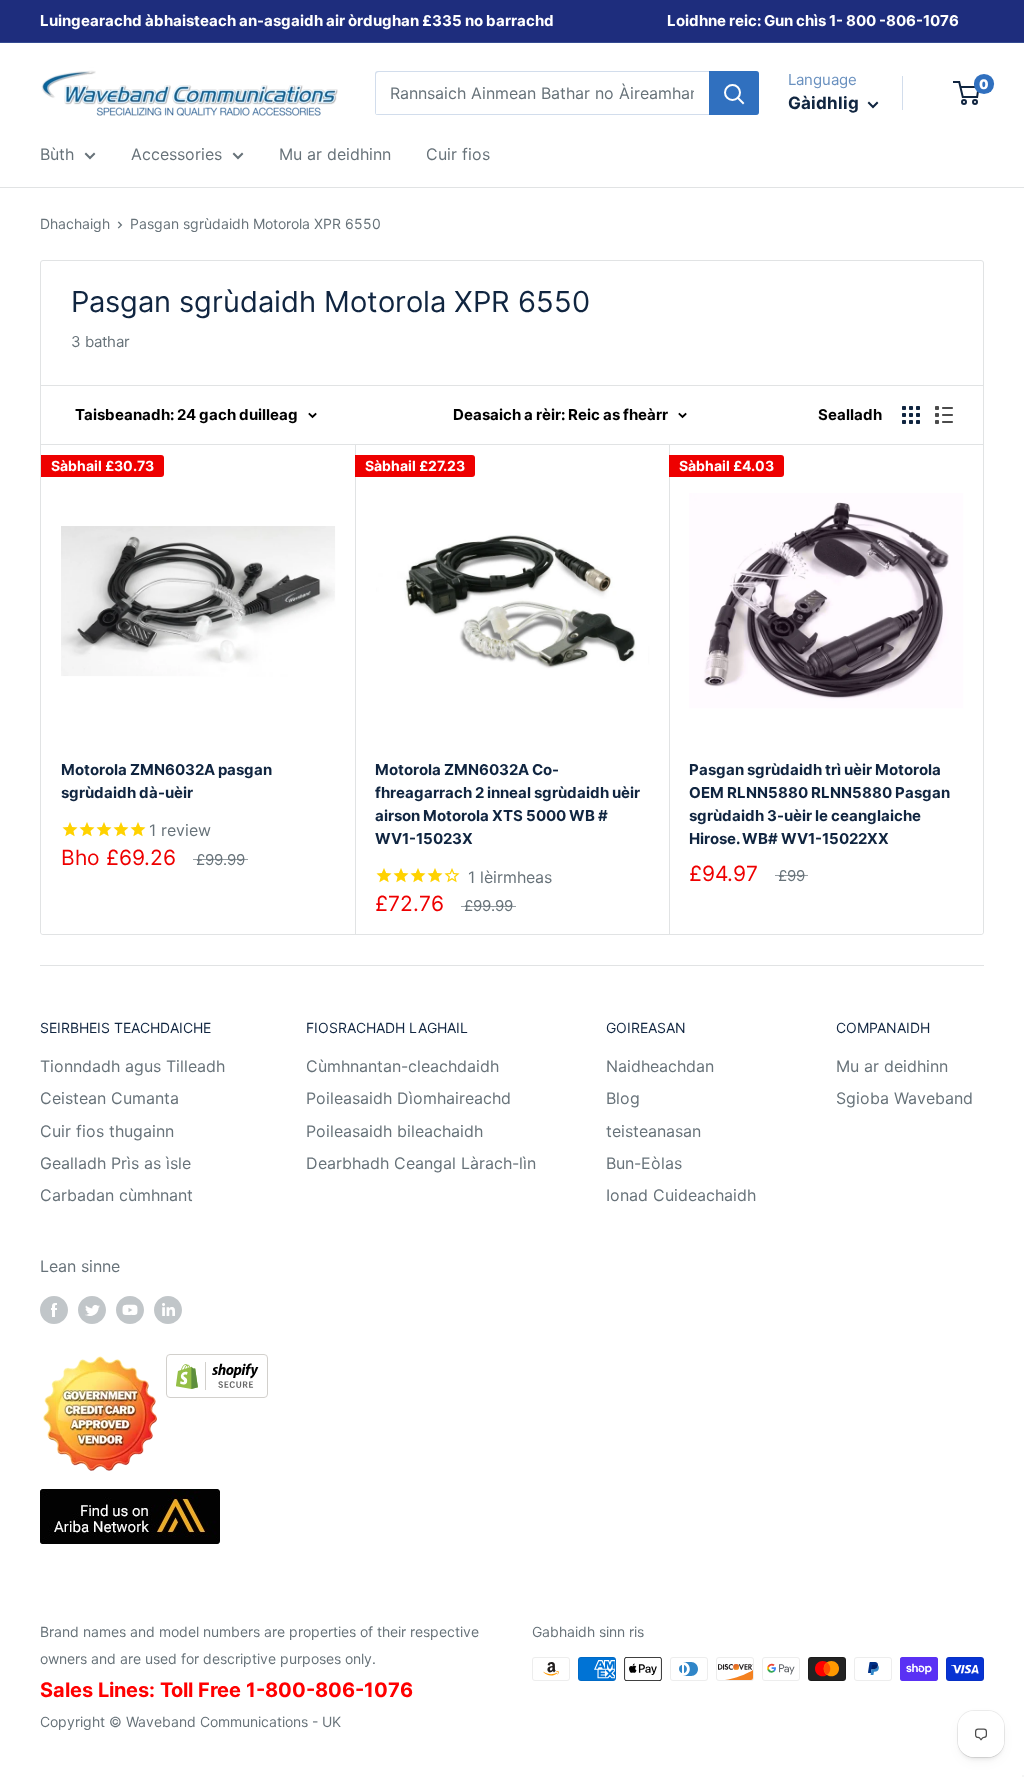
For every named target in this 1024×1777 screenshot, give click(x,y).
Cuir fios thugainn (107, 1131)
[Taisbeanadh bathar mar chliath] (911, 415)
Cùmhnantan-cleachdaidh (402, 1066)
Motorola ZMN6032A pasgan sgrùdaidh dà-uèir (166, 781)
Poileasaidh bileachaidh (394, 1131)
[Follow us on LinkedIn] (168, 1310)
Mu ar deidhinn (892, 1066)
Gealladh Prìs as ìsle (115, 1163)
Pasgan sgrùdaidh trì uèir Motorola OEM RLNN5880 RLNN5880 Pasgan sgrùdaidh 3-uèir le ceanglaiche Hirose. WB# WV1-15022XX (819, 804)
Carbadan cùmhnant (116, 1195)
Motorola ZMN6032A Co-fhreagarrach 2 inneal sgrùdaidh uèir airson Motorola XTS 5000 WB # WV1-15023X (507, 804)
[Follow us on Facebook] (54, 1310)
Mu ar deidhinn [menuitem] (335, 154)
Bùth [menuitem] (57, 154)
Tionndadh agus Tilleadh (132, 1066)
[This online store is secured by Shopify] (217, 1368)
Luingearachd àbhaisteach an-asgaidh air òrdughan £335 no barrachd (297, 20)
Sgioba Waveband (904, 1098)
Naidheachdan (660, 1066)
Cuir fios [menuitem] (458, 154)
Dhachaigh (75, 223)
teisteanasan (653, 1131)
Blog (623, 1098)
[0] (967, 93)
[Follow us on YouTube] (130, 1310)
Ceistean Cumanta (109, 1098)
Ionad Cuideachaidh (681, 1195)
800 (861, 20)
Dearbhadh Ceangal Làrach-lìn (421, 1163)
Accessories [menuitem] (176, 154)
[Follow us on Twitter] (92, 1310)
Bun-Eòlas (644, 1163)
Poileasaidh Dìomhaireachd (408, 1098)
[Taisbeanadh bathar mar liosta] (944, 415)
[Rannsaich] (734, 93)
